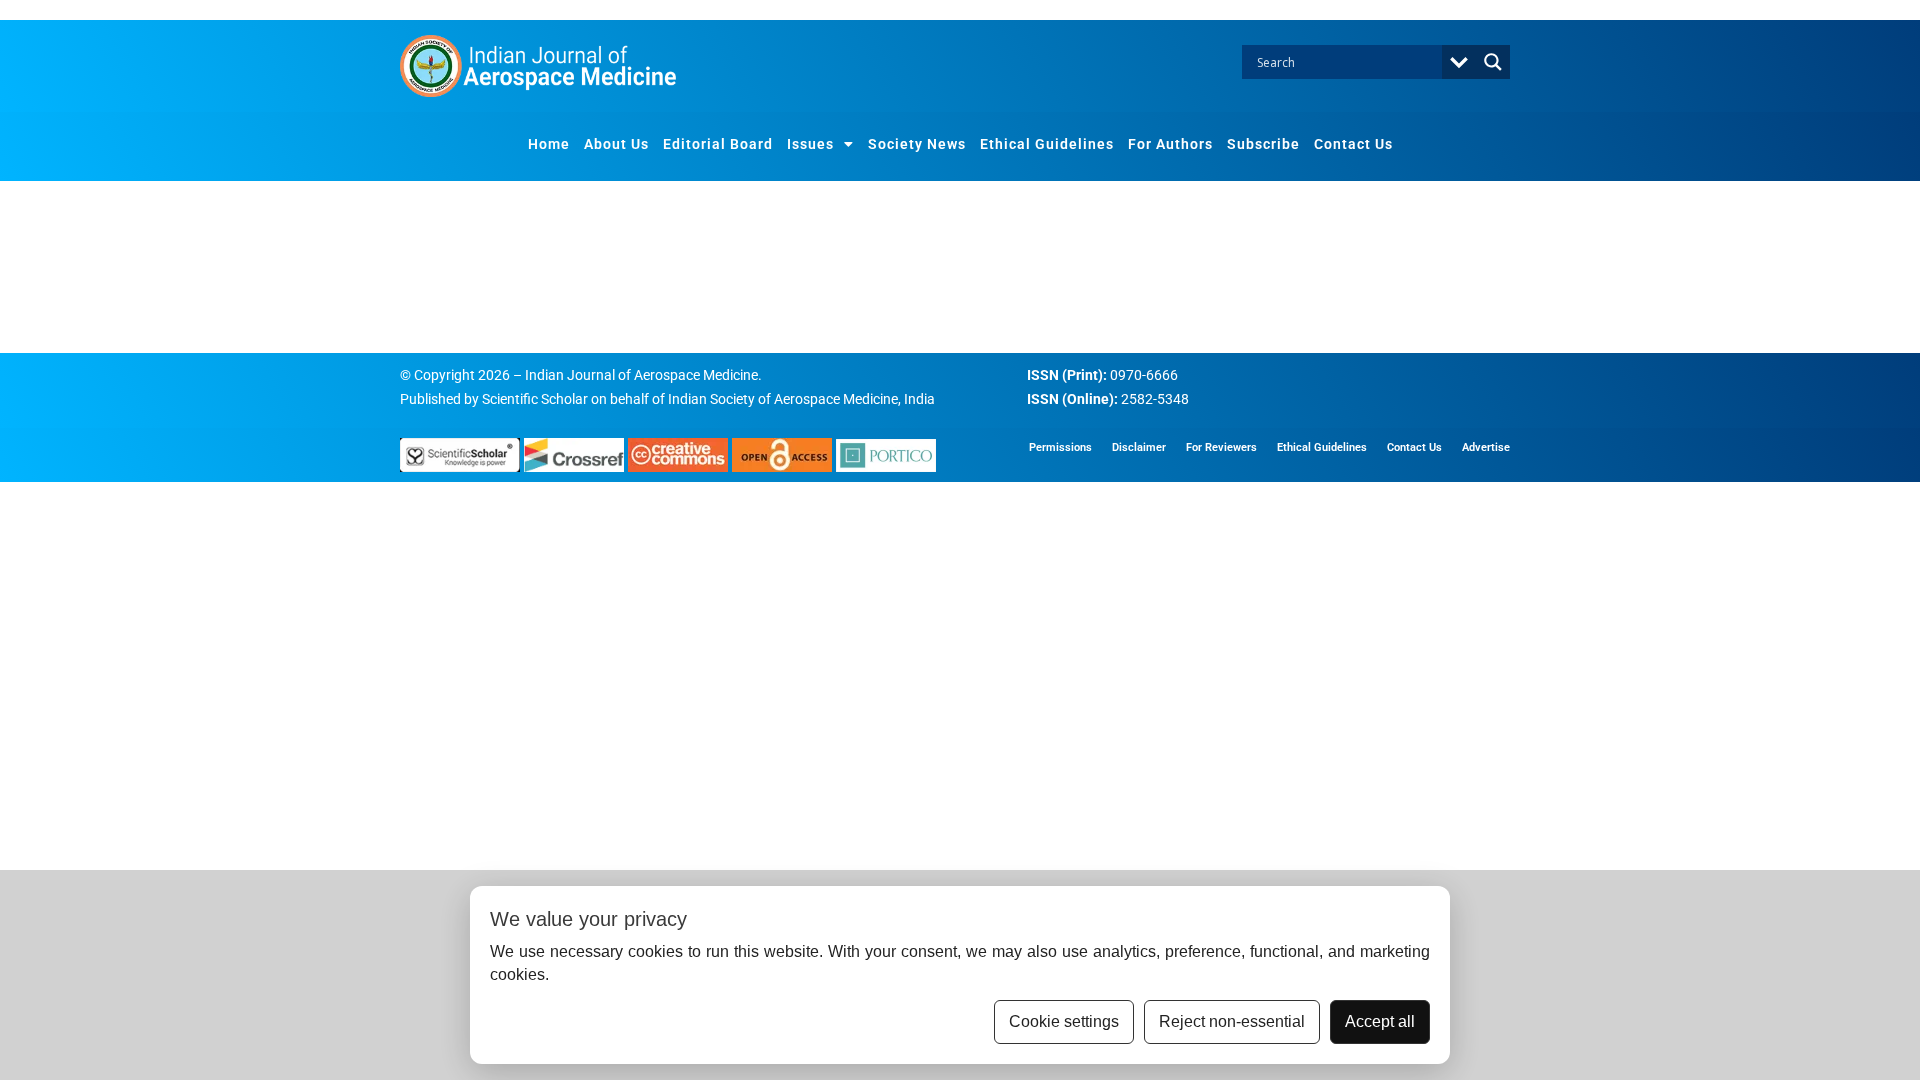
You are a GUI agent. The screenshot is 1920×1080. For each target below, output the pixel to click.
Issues (810, 144)
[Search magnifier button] (1493, 62)
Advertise (1486, 447)
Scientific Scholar (535, 399)
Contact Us (1353, 144)
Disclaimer (1139, 447)
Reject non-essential (1232, 1021)
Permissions (1060, 447)
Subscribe (1263, 144)
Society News (917, 144)
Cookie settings (1064, 1021)
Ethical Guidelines (1047, 144)
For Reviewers (1221, 447)
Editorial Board (718, 144)
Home (549, 144)
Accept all (1380, 1021)
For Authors (1170, 144)
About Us (616, 144)
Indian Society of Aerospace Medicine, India (801, 399)
